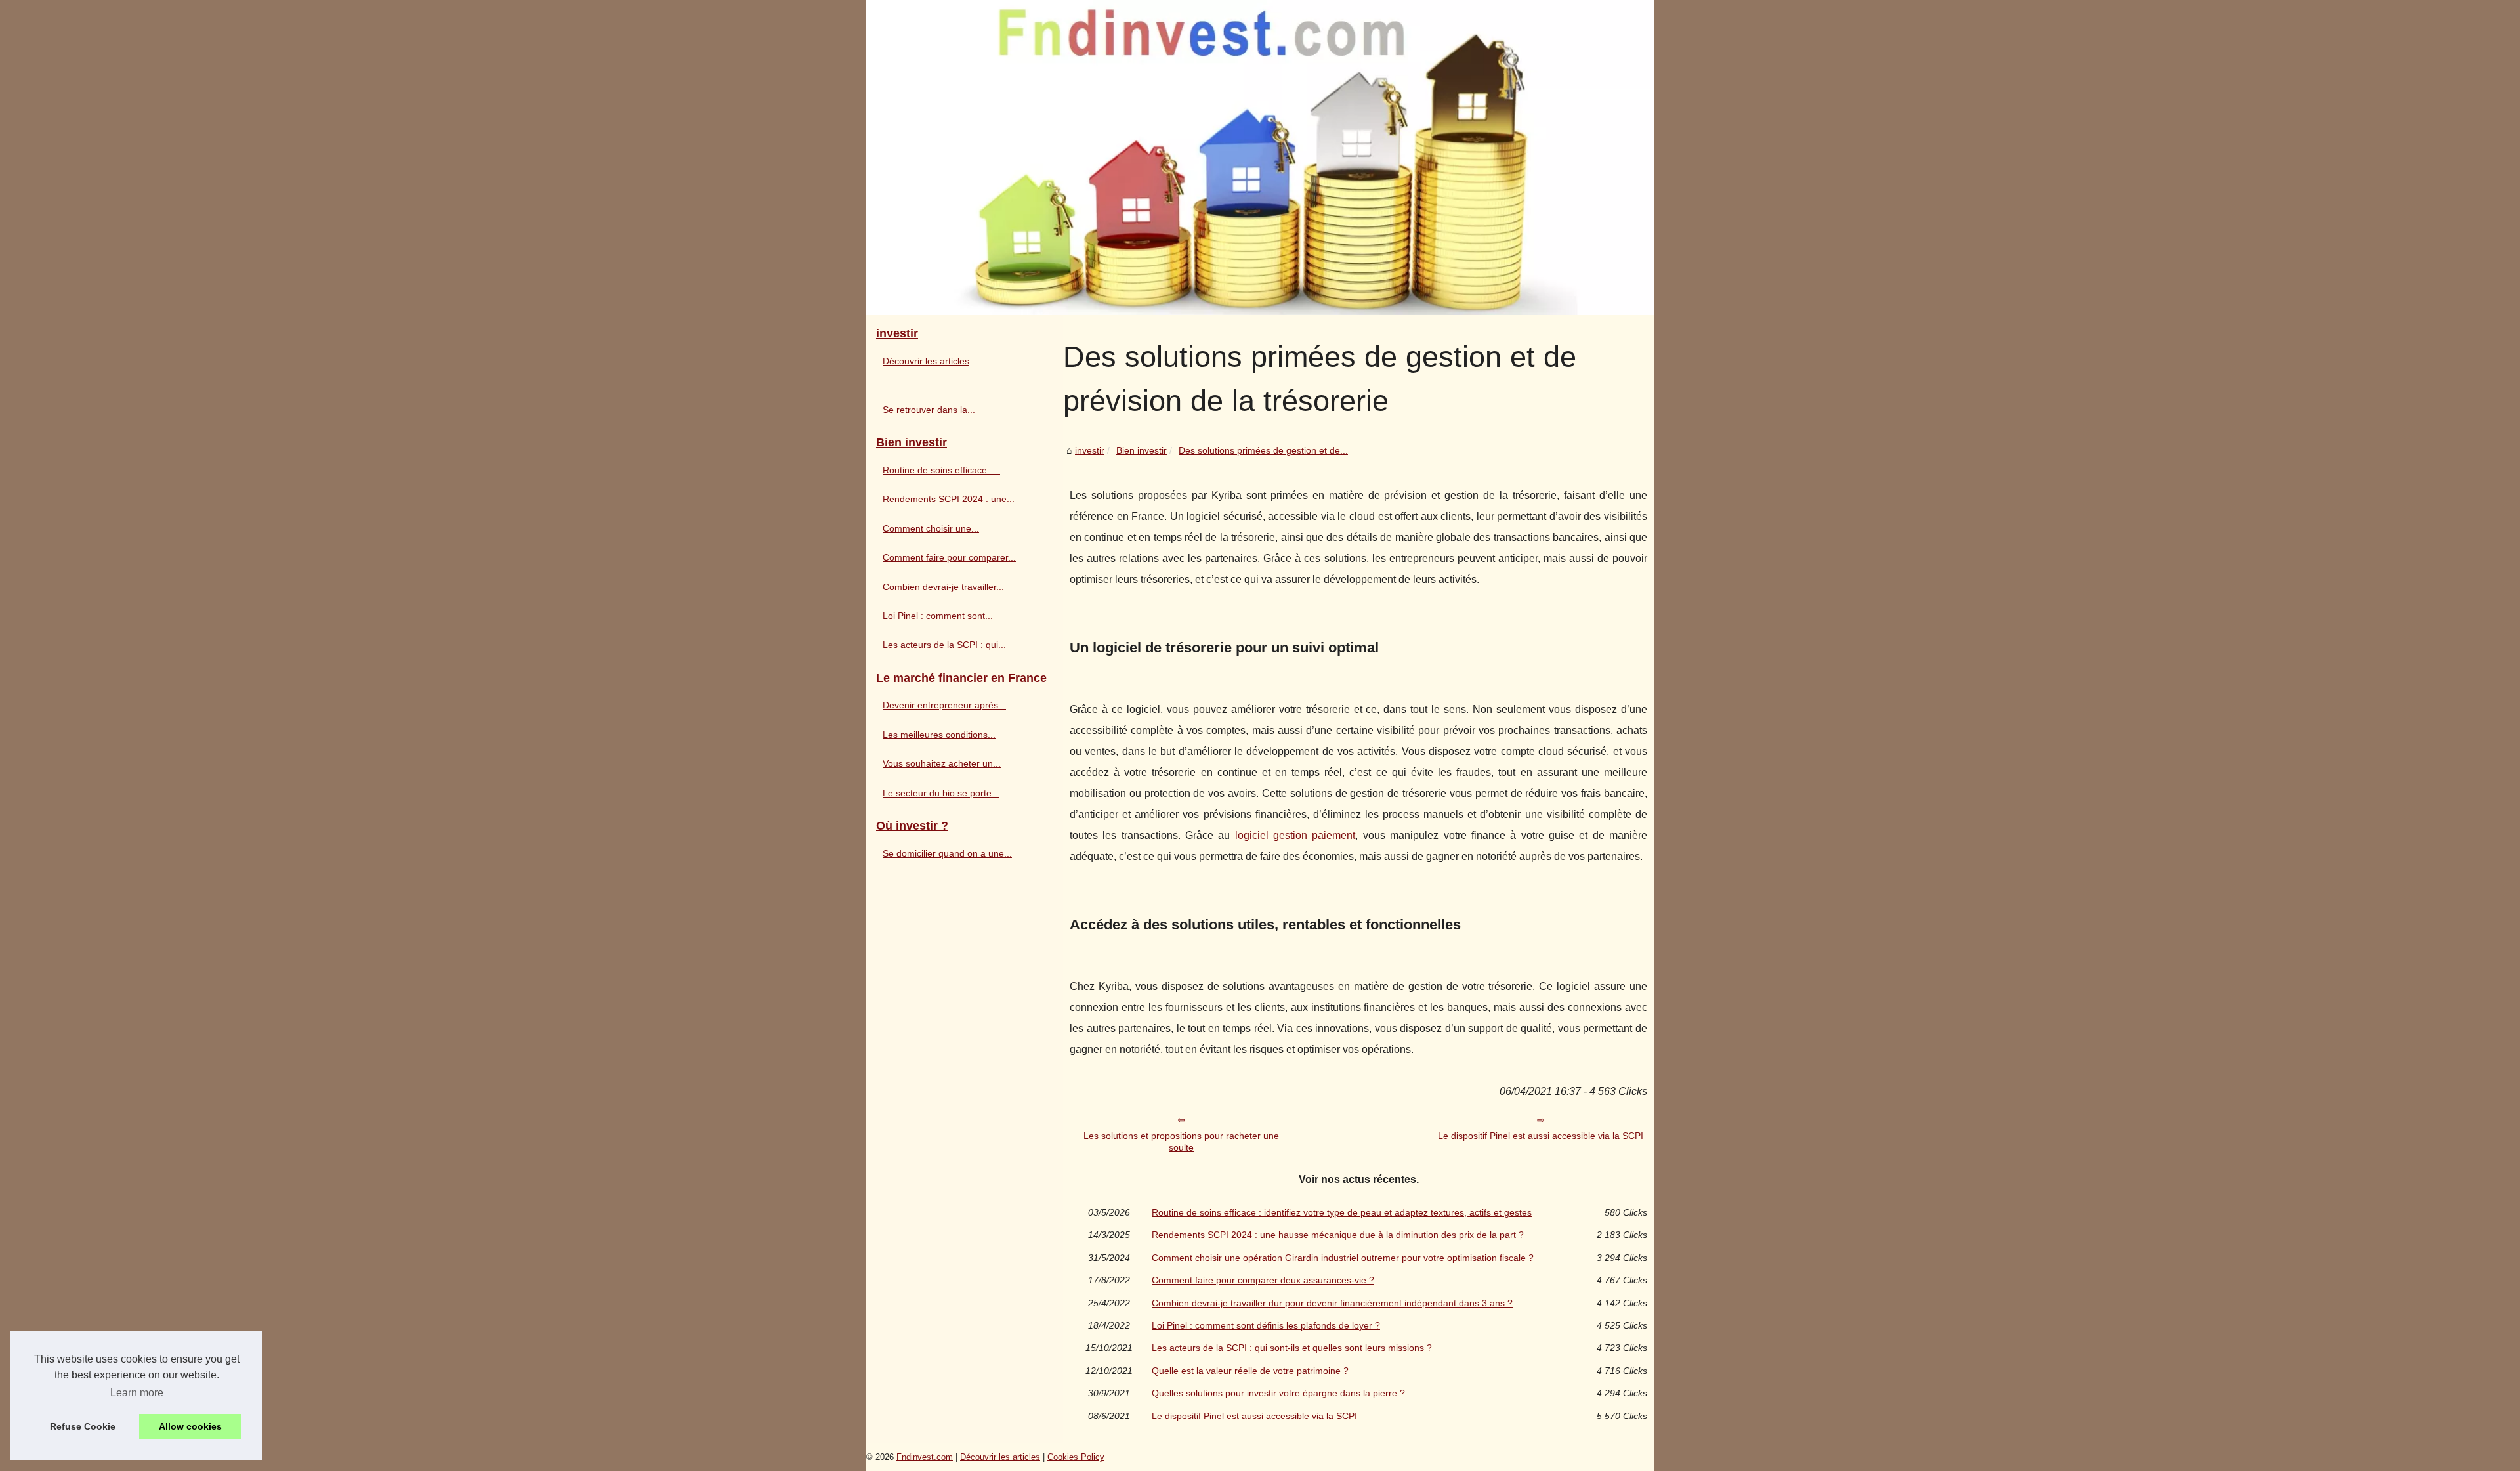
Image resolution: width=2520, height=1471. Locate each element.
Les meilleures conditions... (939, 735)
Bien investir (1142, 450)
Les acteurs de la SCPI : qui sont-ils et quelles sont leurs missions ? (1292, 1348)
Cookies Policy (1076, 1457)
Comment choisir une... (931, 528)
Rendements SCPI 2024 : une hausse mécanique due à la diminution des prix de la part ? (1338, 1235)
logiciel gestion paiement (1295, 835)
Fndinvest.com (925, 1457)
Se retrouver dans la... (929, 410)
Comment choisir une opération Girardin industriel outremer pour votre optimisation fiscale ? (1343, 1258)
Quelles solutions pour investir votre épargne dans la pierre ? (1278, 1393)
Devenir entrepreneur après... (944, 705)
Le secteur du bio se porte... (941, 793)
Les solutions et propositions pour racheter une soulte (1181, 1142)
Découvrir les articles (926, 361)
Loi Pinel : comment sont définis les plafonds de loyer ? (1266, 1325)
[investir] (1260, 158)
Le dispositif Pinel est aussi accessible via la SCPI (1541, 1136)
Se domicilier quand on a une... (947, 853)
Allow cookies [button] (190, 1426)
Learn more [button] (137, 1393)
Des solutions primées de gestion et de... (1263, 450)
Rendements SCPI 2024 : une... (949, 499)
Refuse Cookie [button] (83, 1426)
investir (1090, 450)
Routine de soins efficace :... (941, 470)
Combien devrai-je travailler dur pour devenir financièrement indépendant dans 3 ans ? (1332, 1303)
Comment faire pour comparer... (949, 557)
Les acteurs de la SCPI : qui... (944, 645)
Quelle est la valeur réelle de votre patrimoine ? (1250, 1371)
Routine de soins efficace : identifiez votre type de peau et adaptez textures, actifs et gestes (1342, 1212)
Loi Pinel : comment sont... (938, 616)
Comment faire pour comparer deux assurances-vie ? (1263, 1280)
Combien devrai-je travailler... (943, 587)
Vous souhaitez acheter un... (942, 763)
